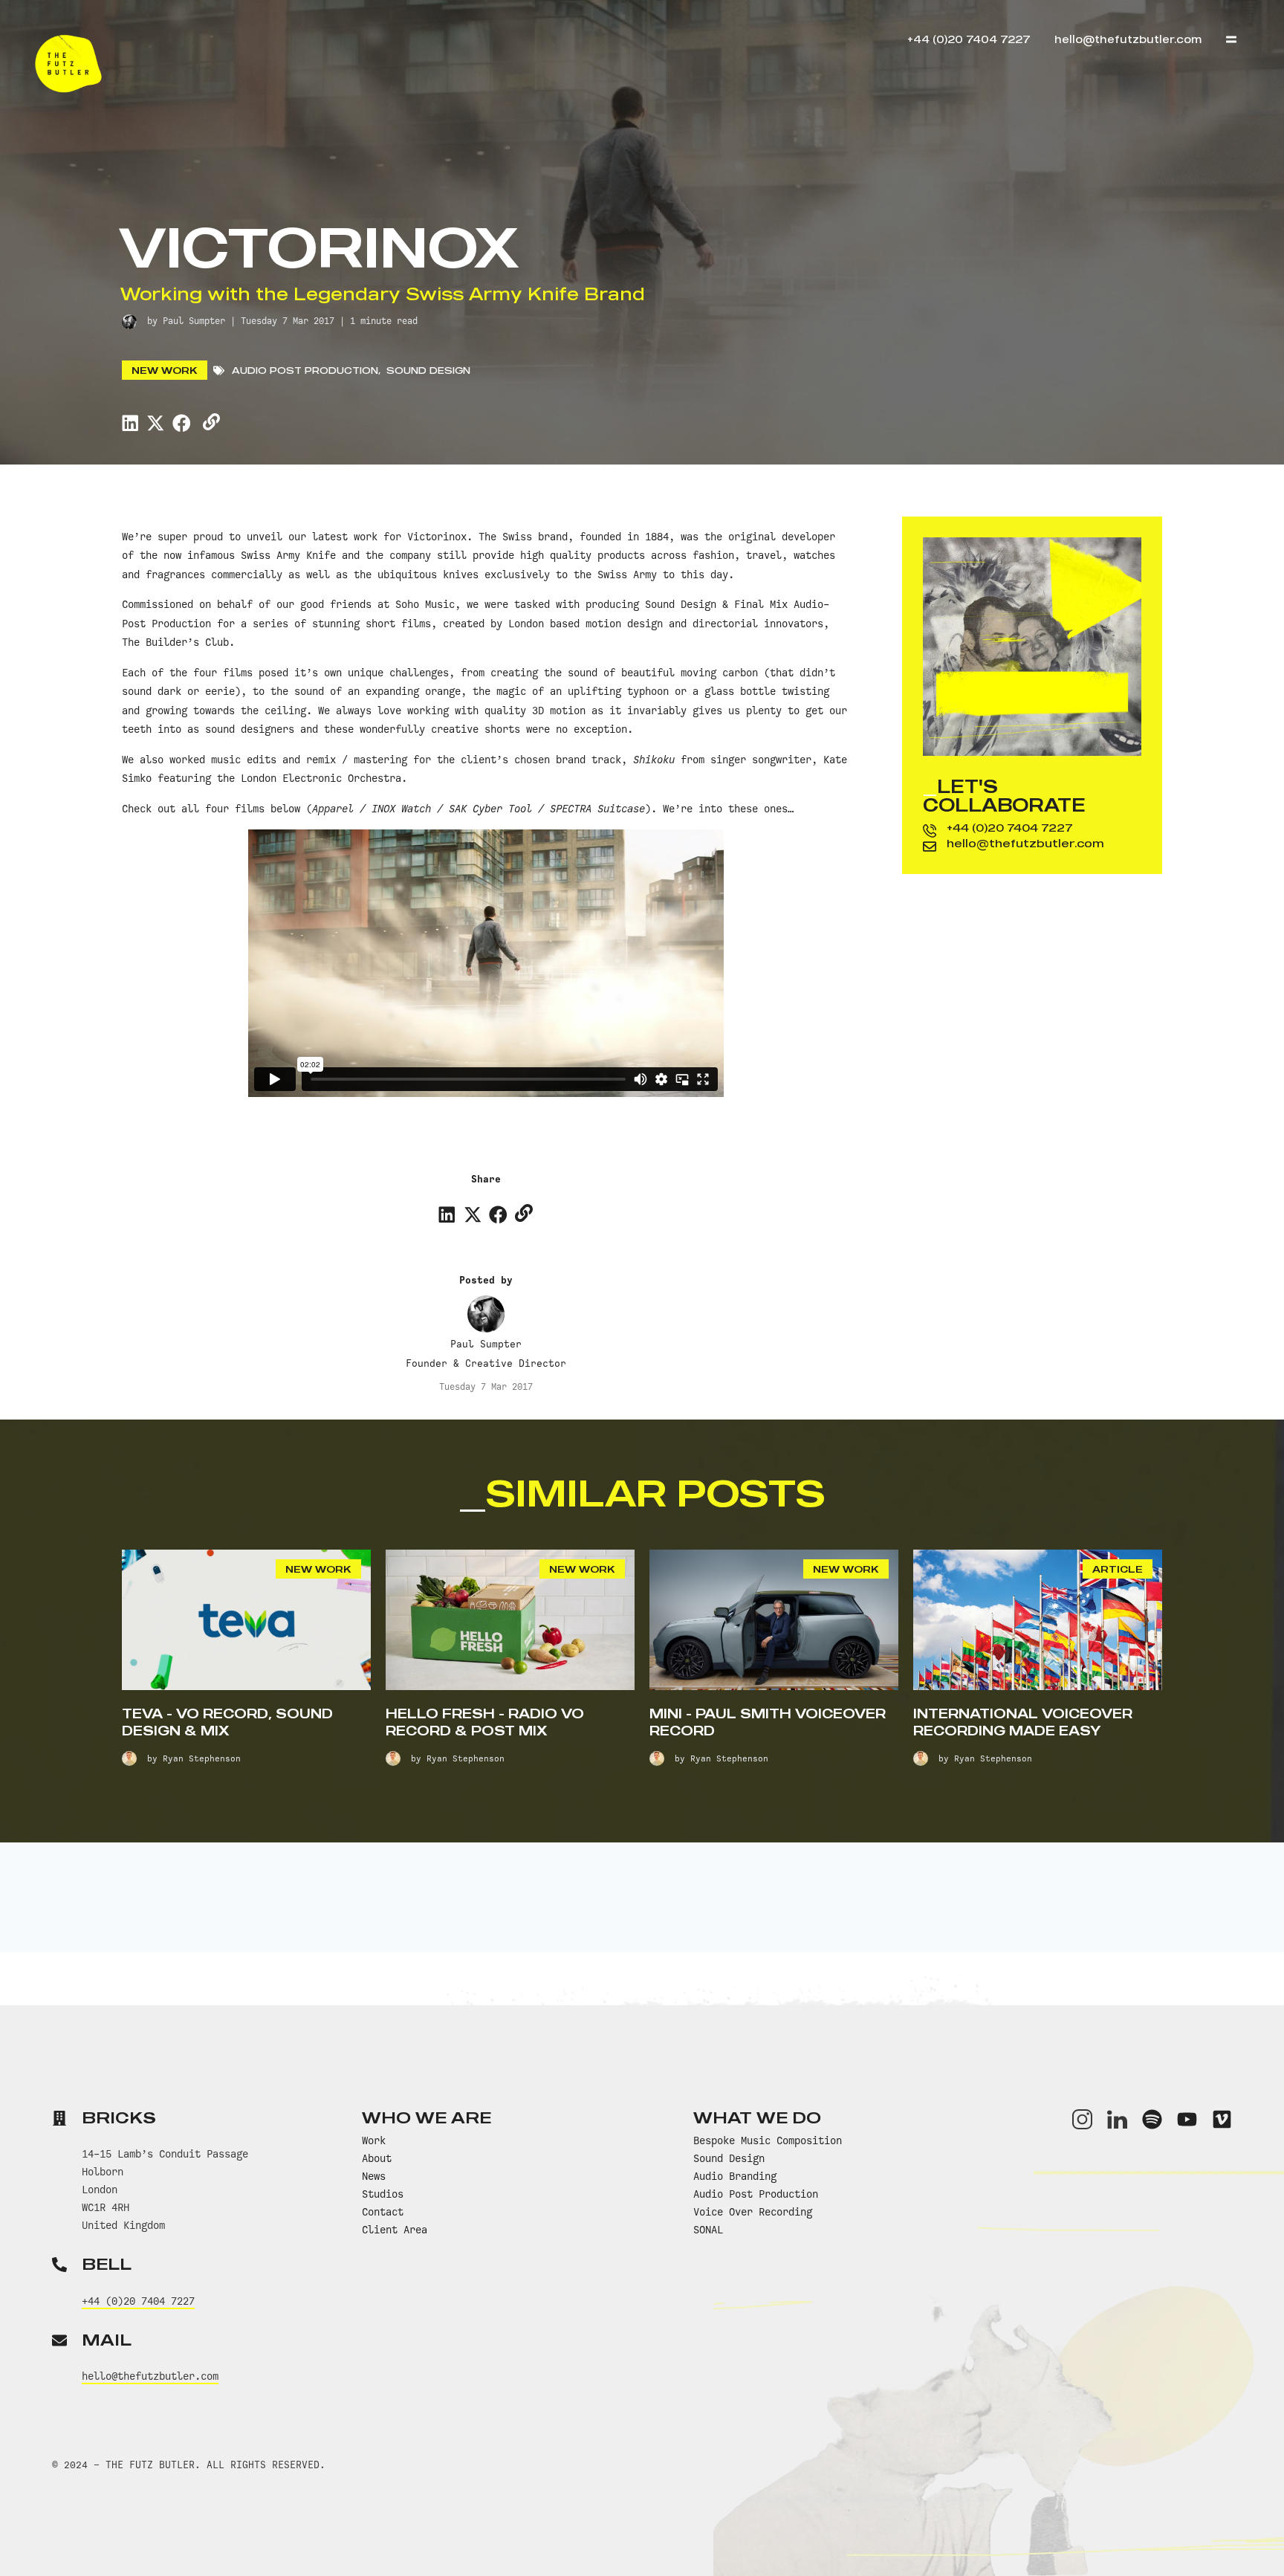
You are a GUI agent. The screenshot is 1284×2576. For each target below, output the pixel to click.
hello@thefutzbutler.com (1025, 843)
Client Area (395, 2230)
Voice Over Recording (753, 2212)
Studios (383, 2194)
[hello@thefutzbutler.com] (930, 847)
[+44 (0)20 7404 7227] (930, 831)
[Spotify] (1152, 2119)
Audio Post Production (305, 370)
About (377, 2158)
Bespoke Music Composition (768, 2140)
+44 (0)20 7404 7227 (1010, 827)
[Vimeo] (1222, 2119)
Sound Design (428, 370)
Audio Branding (735, 2176)
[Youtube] (1187, 2119)
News (374, 2176)
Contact (383, 2212)
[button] (130, 423)
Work (374, 2140)
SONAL (708, 2230)
